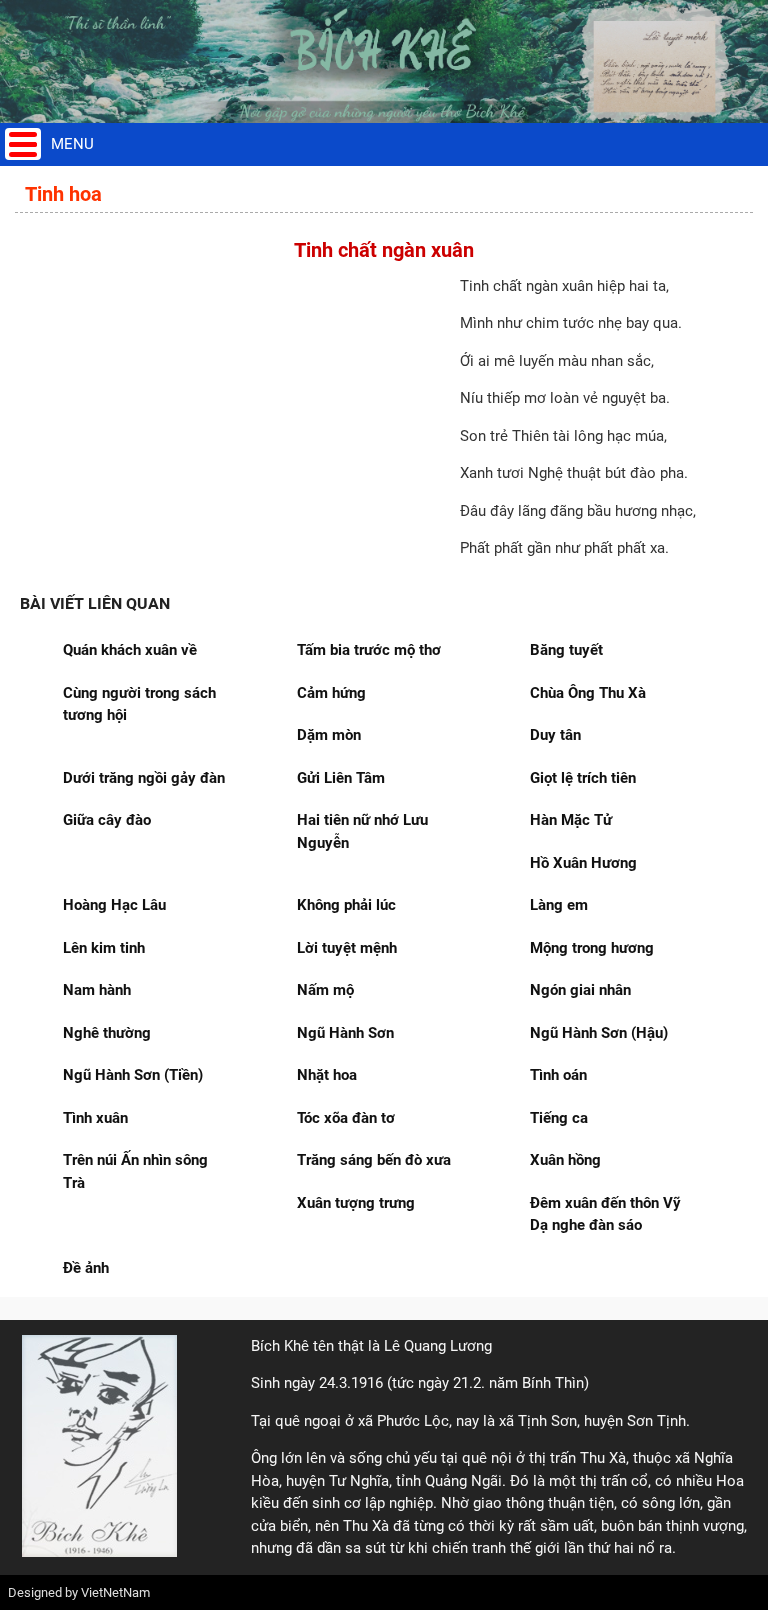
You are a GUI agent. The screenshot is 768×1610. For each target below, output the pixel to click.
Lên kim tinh (104, 948)
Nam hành (97, 990)
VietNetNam (115, 1592)
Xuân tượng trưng (356, 1203)
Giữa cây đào (107, 820)
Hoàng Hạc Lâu (114, 905)
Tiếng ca (559, 1118)
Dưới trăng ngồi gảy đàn (144, 778)
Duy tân (555, 735)
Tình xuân (95, 1118)
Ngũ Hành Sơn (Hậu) (599, 1033)
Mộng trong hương (592, 948)
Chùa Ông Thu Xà (588, 693)
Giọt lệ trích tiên (583, 778)
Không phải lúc (346, 905)
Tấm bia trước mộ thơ (369, 650)
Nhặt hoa (327, 1075)
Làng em (559, 905)
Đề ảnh (86, 1268)
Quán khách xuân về (130, 650)
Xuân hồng (565, 1160)
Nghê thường (107, 1033)
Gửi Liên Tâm (341, 778)
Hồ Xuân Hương (583, 863)
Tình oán (558, 1075)
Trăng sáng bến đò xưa (374, 1160)
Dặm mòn (329, 735)
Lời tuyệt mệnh (347, 948)
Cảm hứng (331, 693)
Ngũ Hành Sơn (345, 1033)
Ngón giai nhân (580, 990)
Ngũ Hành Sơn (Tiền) (133, 1075)
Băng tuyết (566, 650)
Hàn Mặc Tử (571, 820)
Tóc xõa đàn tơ (346, 1118)
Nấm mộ (325, 990)
